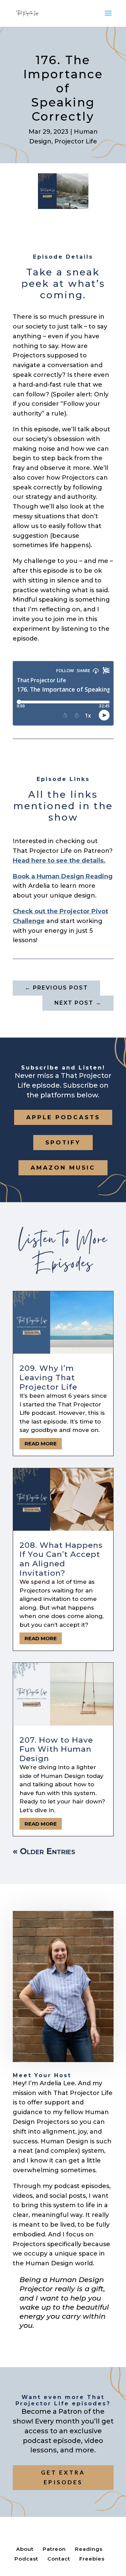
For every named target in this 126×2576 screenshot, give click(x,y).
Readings (89, 2549)
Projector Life (76, 141)
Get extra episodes (63, 2477)
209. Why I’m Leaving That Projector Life (48, 1377)
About (25, 2549)
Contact (59, 2559)
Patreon (54, 2549)
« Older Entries (44, 1851)
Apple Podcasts (63, 1117)
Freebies (92, 2559)
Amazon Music (63, 1168)
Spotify (63, 1142)
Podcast (26, 2559)
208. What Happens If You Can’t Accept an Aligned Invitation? (61, 1559)
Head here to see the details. (59, 861)
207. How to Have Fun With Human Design (56, 1749)
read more (41, 1444)
